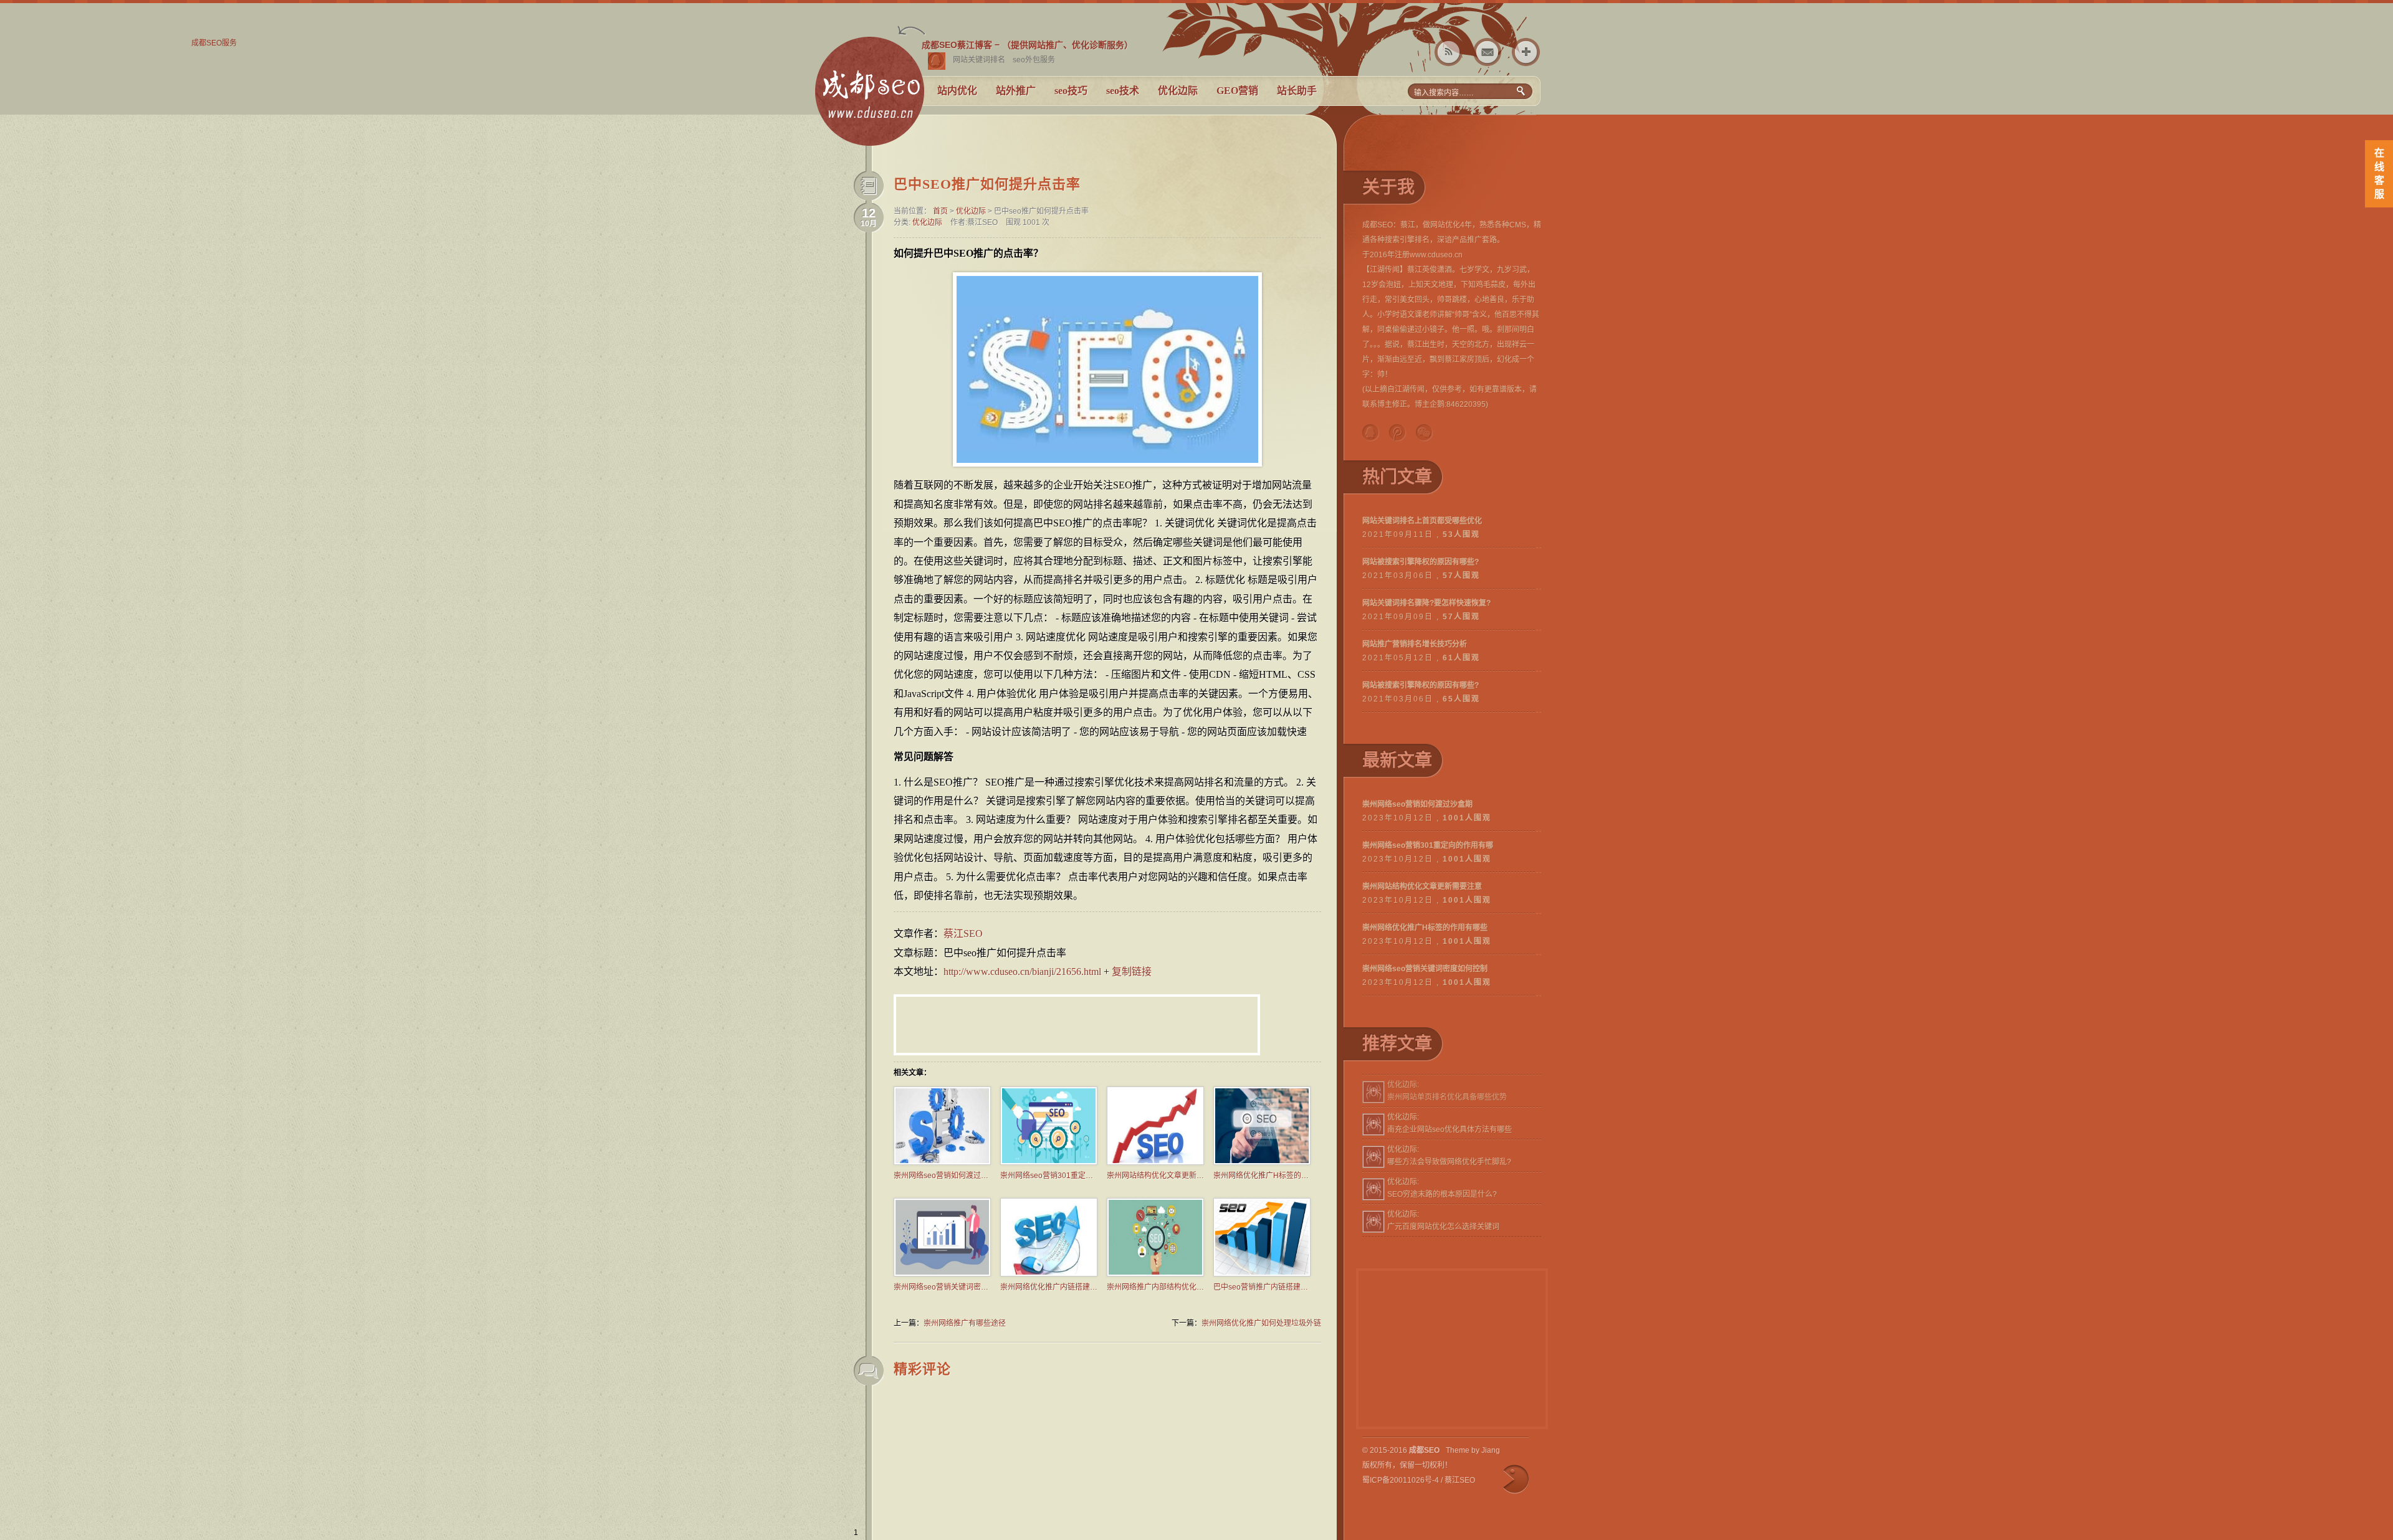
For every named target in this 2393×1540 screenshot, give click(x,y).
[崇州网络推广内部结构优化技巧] (1155, 1274)
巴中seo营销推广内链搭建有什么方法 (1262, 1287)
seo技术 (1123, 91)
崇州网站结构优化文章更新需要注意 (1422, 886)
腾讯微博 (1398, 433)
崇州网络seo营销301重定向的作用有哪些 (1049, 1176)
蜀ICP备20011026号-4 (1401, 1480)
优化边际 (1178, 91)
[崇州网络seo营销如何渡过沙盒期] (942, 1162)
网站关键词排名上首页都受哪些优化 (1422, 521)
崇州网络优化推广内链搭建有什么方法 (1049, 1287)
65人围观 (1461, 699)
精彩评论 (922, 1369)
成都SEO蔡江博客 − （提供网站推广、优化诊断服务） (1027, 45)
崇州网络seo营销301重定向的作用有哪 (1428, 845)
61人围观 (1461, 658)
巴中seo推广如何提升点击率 (987, 184)
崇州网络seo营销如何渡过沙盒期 (942, 1176)
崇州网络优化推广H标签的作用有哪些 (1425, 928)
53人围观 (1461, 535)
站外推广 (1016, 91)
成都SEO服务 (869, 97)
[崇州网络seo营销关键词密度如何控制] (942, 1274)
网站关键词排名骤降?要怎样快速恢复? (1426, 603)
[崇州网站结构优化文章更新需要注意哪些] (1155, 1162)
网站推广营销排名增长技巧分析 (1415, 644)
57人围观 (1461, 576)
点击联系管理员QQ (937, 61)
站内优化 (957, 91)
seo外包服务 (1034, 60)
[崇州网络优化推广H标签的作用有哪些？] (1262, 1162)
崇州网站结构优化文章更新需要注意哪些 (1155, 1176)
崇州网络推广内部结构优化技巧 (1155, 1287)
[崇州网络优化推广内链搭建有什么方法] (1049, 1274)
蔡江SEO (963, 934)
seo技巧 (1071, 91)
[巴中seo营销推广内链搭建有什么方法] (1262, 1274)
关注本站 (1449, 52)
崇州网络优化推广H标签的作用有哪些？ (1262, 1176)
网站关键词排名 (979, 60)
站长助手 (1297, 91)
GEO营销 (1237, 91)
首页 (940, 211)
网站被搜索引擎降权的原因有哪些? (1421, 562)
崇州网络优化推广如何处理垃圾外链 (1261, 1323)
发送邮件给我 (1487, 52)
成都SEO (1424, 1450)
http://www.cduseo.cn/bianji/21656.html (1022, 972)
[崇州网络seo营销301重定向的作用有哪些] (1049, 1162)
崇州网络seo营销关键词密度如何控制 (942, 1287)
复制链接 (1132, 972)
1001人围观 (1467, 818)
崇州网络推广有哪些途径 (965, 1323)
